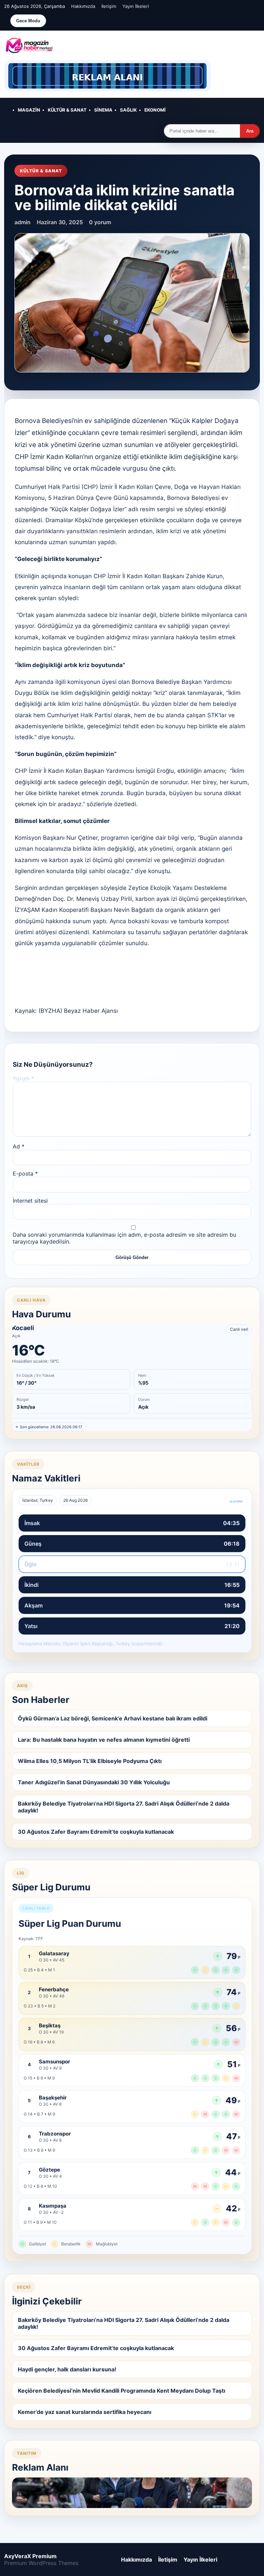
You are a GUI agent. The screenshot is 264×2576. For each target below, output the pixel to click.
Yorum (23, 1078)
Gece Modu (28, 21)
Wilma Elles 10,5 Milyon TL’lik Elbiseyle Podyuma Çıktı (90, 1761)
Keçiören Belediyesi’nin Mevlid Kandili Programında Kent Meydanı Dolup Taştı (122, 2391)
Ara (250, 131)
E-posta (25, 1173)
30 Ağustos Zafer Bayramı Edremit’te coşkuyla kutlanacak (96, 1832)
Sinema (103, 110)
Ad (19, 1146)
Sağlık (128, 110)
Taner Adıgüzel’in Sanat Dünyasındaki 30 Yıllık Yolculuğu (94, 1782)
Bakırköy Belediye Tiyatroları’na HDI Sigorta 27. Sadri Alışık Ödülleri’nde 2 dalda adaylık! (124, 1807)
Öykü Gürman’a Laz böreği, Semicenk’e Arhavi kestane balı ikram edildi (113, 1718)
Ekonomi (155, 110)
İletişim (109, 6)
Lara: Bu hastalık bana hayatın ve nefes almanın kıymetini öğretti (104, 1740)
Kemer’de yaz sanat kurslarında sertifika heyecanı (85, 2412)
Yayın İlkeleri (136, 6)
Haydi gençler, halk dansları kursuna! (67, 2369)
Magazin (29, 110)
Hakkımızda (83, 6)
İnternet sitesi (30, 1201)
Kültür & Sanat (67, 110)
